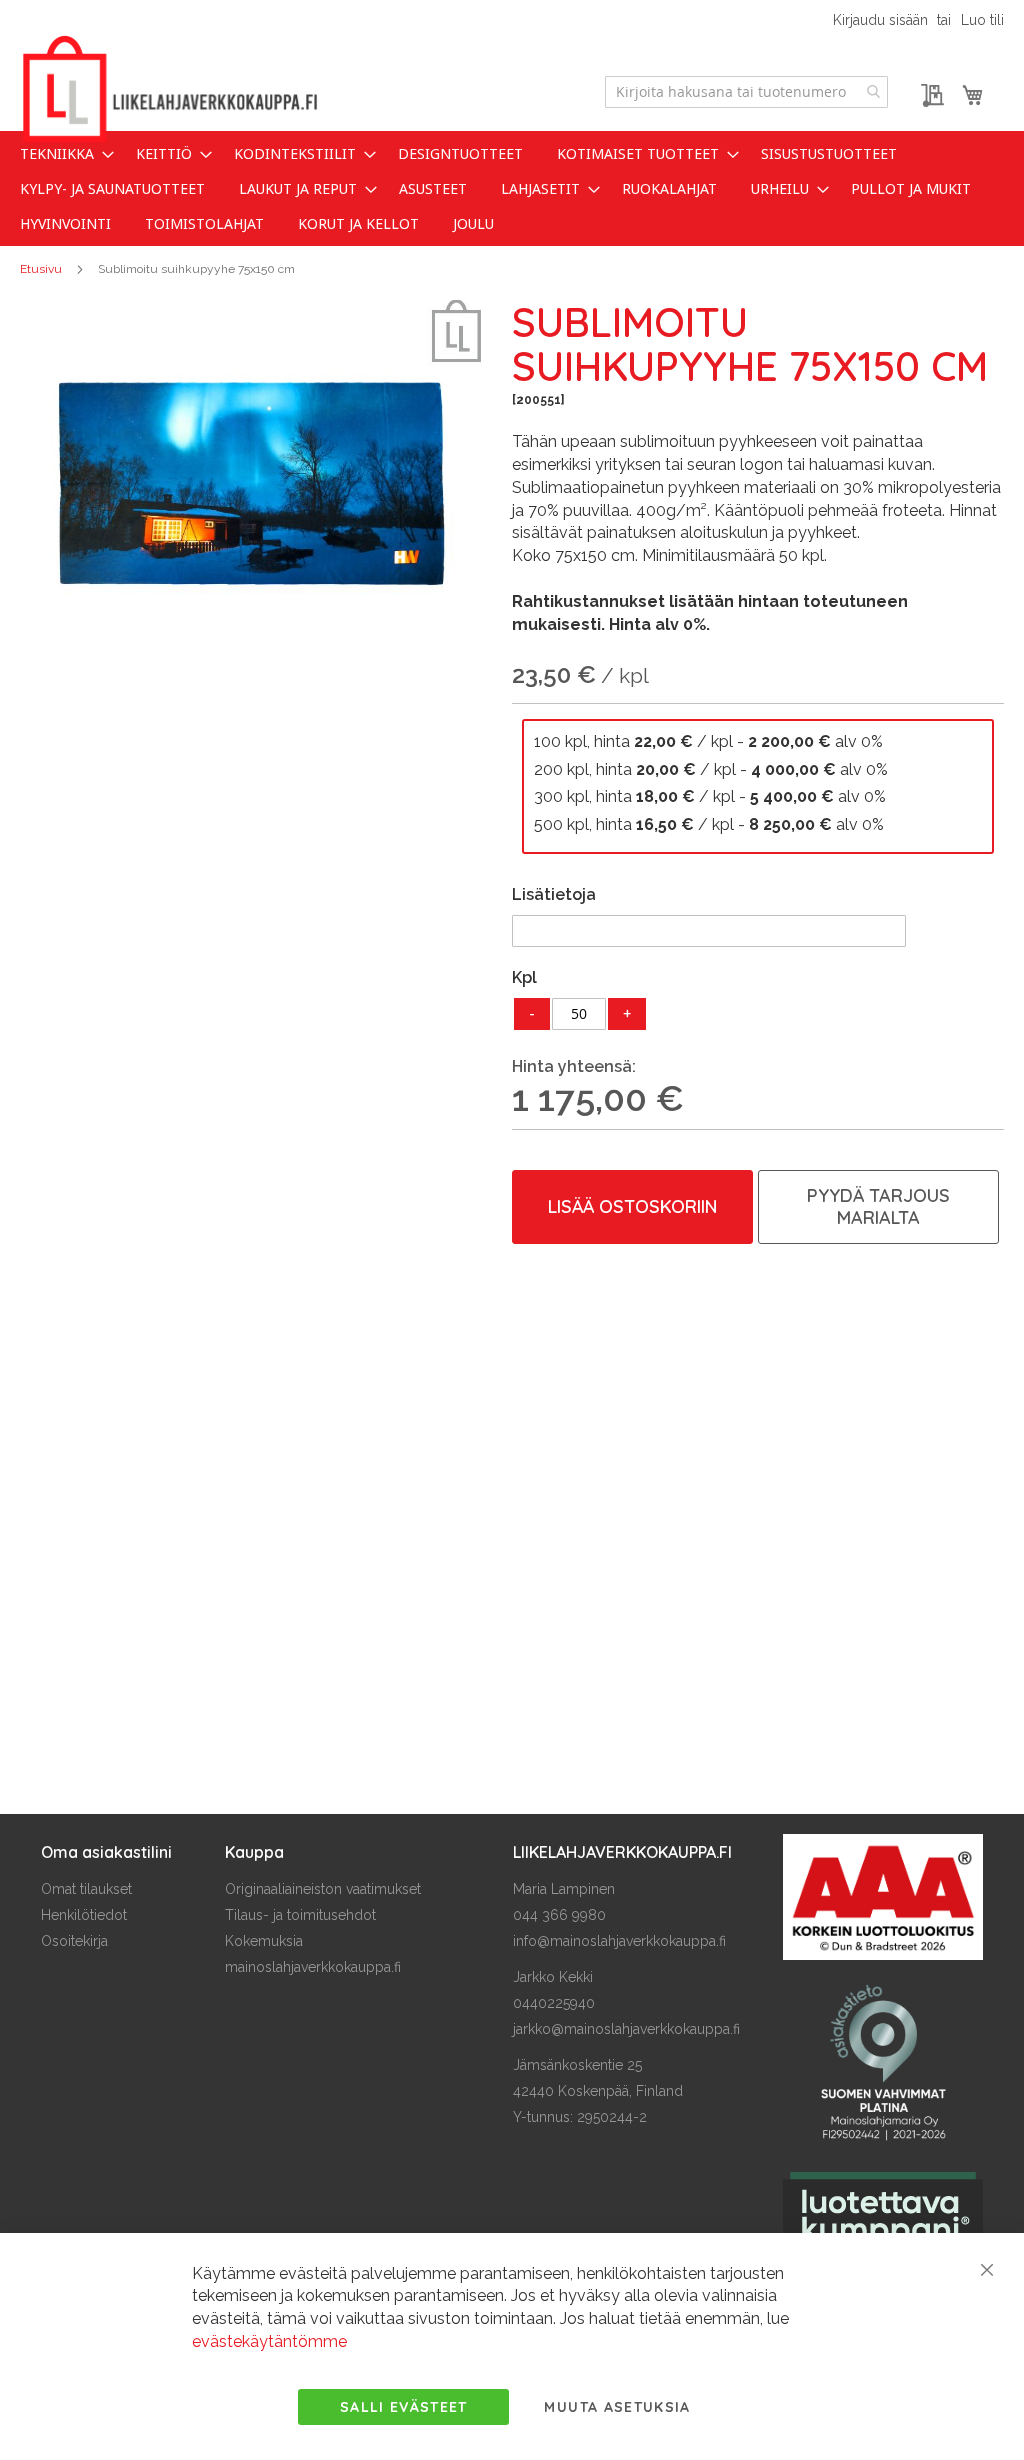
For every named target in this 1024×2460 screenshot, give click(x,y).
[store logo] (170, 89)
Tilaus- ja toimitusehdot (300, 1915)
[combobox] (746, 92)
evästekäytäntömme (269, 2341)
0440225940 (554, 2003)
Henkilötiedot (84, 1915)
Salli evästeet (404, 2407)
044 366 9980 (559, 1915)
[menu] (512, 188)
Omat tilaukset (86, 1889)
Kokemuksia (264, 1941)
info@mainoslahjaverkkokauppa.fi (619, 1941)
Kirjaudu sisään (880, 20)
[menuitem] (61, 153)
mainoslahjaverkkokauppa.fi (313, 1967)
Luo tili (982, 20)
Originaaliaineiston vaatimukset (323, 1889)
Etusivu (41, 269)
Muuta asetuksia (617, 2407)
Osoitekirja (74, 1941)
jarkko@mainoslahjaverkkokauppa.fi (626, 2029)
